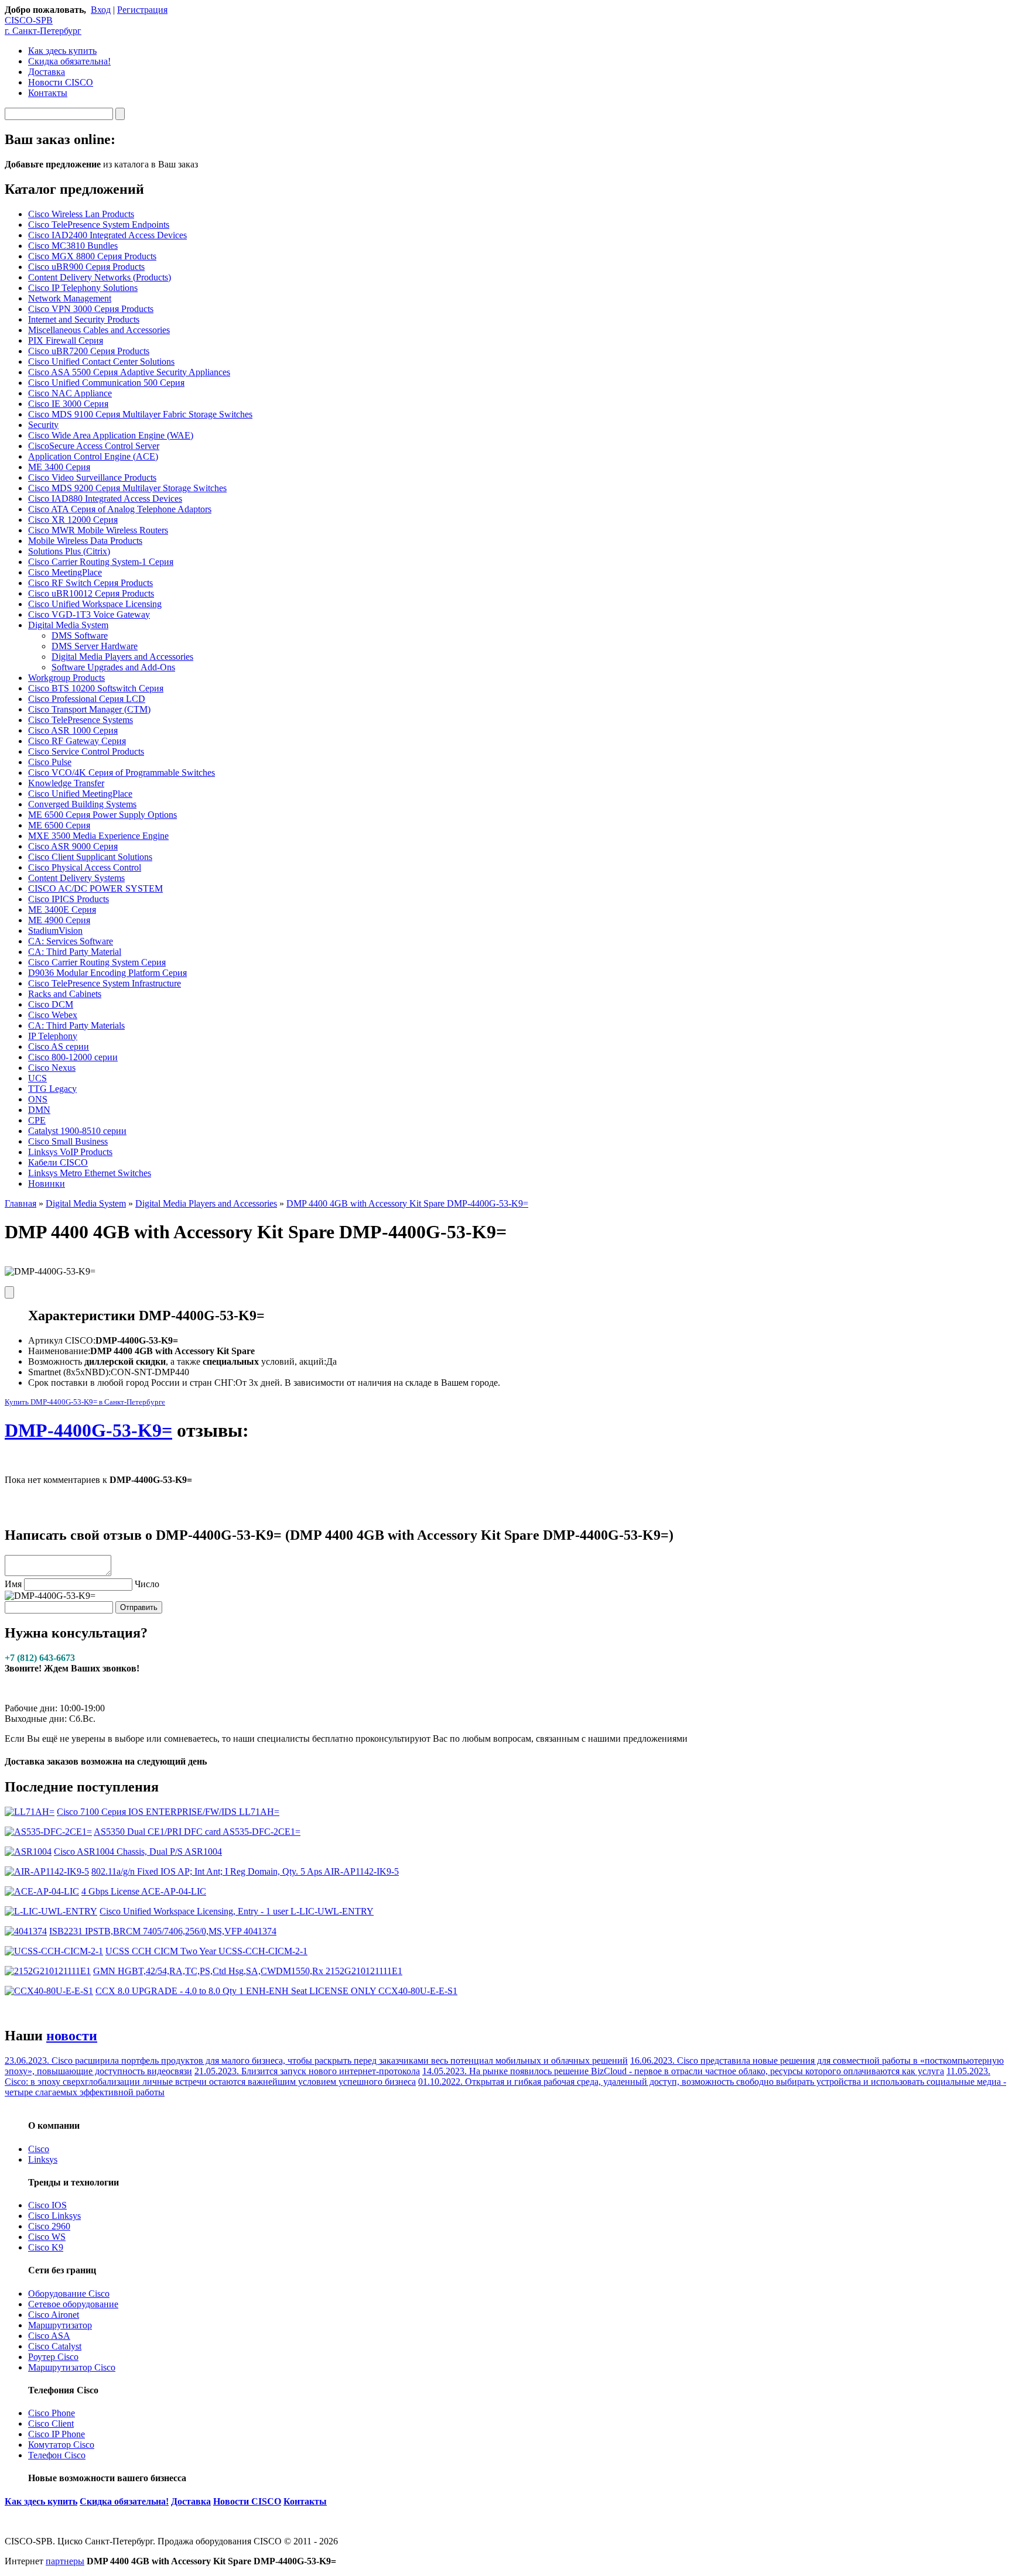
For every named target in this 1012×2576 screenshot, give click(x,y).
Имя (13, 1584)
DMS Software (80, 636)
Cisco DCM (51, 1004)
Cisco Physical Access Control (85, 867)
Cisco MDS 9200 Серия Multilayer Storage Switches (127, 488)
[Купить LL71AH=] (30, 1812)
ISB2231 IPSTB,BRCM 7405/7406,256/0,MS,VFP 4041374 (163, 1931)
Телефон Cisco (57, 2455)
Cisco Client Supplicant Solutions (90, 857)
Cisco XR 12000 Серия (73, 520)
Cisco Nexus (52, 1068)
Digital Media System (68, 625)
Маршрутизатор (60, 2325)
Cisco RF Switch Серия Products (90, 583)
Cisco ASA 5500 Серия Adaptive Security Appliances (129, 372)
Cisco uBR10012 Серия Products (91, 593)
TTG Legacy (52, 1089)
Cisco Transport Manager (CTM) (89, 709)
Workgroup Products (66, 678)
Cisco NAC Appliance (70, 393)
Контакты (48, 93)
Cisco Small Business (68, 1141)
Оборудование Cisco (69, 2294)
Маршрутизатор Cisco (72, 2367)
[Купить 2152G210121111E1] (48, 1971)
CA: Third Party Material (75, 952)
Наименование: (59, 1351)
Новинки (47, 1183)
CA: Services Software (71, 941)
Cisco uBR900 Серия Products (86, 267)
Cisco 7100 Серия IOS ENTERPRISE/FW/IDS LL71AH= (168, 1812)
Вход (101, 10)
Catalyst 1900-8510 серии (77, 1131)
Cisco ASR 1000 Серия (73, 730)
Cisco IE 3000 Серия (68, 404)
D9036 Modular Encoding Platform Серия (107, 973)
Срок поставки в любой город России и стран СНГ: (132, 1383)
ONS (38, 1099)
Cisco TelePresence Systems (81, 720)
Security (43, 425)
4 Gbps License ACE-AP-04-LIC (144, 1891)
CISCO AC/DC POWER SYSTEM (95, 888)
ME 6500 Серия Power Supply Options (102, 815)
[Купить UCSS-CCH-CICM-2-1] (54, 1951)
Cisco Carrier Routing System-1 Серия (101, 562)
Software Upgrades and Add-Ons (113, 667)
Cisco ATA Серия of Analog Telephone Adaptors (120, 509)
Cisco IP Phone (57, 2434)
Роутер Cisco (53, 2357)
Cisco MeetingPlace (65, 572)
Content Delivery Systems (76, 878)
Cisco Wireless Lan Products (81, 214)
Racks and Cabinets (65, 994)
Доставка (47, 72)
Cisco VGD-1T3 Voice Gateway (89, 614)
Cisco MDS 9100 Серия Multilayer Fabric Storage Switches (140, 414)
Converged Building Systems (82, 804)
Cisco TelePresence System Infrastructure (105, 983)
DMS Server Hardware (95, 646)
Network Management (70, 298)
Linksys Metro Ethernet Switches (90, 1173)
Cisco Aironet (54, 2315)
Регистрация (142, 10)
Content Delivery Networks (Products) (100, 277)
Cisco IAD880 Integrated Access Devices (105, 499)
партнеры (65, 2561)
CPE (37, 1120)
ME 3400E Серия (62, 910)
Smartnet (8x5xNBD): (69, 1372)
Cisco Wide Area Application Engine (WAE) (111, 435)
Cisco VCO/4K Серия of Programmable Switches (122, 773)
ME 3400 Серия (59, 467)
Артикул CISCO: (62, 1340)
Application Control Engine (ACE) (93, 456)
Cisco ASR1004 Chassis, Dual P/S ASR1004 (138, 1851)
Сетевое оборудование (73, 2304)
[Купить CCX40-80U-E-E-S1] (49, 1991)
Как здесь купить (62, 51)
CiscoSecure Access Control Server (94, 446)
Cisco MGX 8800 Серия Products (92, 256)
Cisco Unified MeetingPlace (80, 794)
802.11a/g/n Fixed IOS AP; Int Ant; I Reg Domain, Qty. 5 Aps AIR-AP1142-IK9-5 (245, 1871)
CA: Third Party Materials (76, 1025)
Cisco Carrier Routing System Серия (97, 962)
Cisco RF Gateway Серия (77, 741)
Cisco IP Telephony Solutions (83, 288)
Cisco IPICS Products (69, 899)
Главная (20, 1203)
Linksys (43, 2159)
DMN (39, 1110)
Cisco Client (51, 2423)
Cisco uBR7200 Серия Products (89, 351)
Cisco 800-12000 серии (73, 1057)
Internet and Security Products (84, 319)
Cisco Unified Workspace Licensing (95, 604)
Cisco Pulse (50, 762)
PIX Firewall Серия (66, 340)
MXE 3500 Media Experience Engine (98, 836)
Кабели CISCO (58, 1162)
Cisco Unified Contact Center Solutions (101, 362)
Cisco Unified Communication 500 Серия (106, 383)
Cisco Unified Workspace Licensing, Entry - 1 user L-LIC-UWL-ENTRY (237, 1911)
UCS (37, 1078)
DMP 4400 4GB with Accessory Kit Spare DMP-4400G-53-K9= (407, 1203)
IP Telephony (53, 1036)
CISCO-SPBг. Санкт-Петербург (43, 25)
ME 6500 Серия (59, 825)
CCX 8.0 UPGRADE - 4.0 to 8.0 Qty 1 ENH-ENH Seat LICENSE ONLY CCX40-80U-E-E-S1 (276, 1991)
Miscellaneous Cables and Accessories (99, 330)
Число (147, 1584)
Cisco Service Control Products (86, 751)
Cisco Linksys (54, 2216)
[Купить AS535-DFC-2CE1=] (48, 1832)
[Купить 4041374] (26, 1931)
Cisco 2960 (49, 2226)
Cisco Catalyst (55, 2346)
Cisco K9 (46, 2247)
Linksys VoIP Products (70, 1152)
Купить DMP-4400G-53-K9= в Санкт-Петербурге (85, 1402)
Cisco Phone (52, 2413)
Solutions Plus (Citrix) (69, 551)
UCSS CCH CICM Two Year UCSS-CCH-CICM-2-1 (206, 1951)
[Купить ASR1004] (28, 1851)
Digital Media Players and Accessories (122, 657)
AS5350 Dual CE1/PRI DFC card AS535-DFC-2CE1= (197, 1832)
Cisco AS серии (59, 1046)
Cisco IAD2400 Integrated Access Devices (107, 235)
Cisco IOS (47, 2205)
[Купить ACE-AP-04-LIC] (42, 1891)
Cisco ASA (49, 2336)
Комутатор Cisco (61, 2445)
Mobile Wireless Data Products (85, 541)
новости (72, 2036)
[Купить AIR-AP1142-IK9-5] (47, 1871)
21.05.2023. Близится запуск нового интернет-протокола (307, 2071)
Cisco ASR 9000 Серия (73, 846)
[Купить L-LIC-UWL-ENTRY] (51, 1911)
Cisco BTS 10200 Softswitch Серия (96, 688)
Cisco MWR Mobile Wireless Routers (98, 530)
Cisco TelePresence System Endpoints (99, 225)
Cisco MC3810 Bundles (73, 246)
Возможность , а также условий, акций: (177, 1361)
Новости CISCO (61, 82)
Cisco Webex (53, 1015)
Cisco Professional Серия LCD (87, 699)
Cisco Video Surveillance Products (92, 477)
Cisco (39, 2149)
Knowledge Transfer (66, 783)
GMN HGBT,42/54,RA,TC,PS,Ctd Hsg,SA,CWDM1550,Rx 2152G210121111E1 (248, 1971)
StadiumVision (55, 931)
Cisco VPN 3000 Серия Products (91, 309)
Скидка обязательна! (69, 61)
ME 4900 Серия (59, 920)
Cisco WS (47, 2237)
